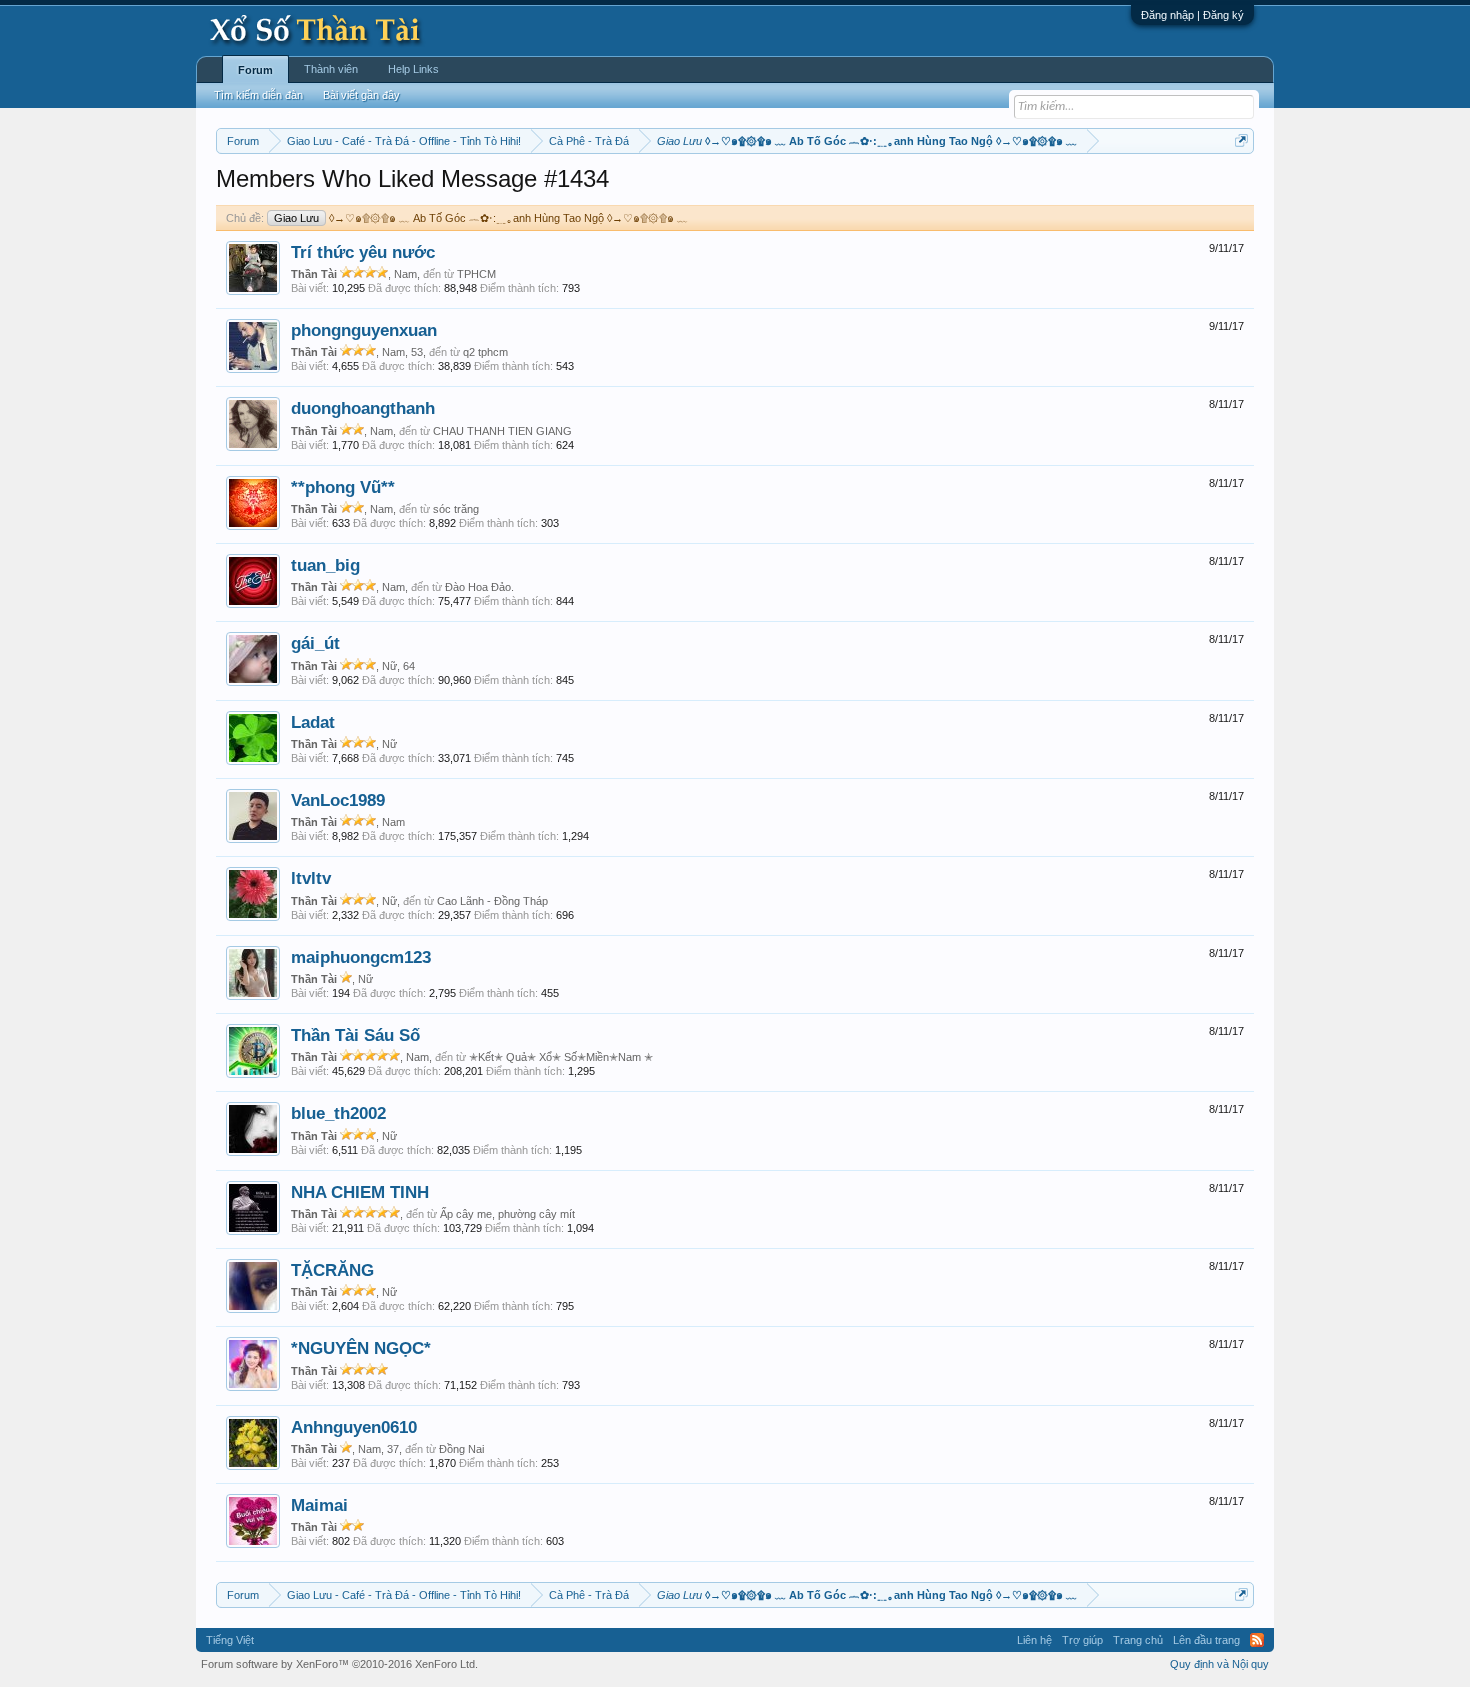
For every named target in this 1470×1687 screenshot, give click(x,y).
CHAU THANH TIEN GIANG (502, 431)
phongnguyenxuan (364, 330)
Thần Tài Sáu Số (355, 1035)
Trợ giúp (1082, 1640)
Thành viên (331, 69)
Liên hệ (1034, 1640)
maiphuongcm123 (361, 957)
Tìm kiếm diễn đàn (258, 95)
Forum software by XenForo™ (339, 1664)
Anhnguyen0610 (354, 1427)
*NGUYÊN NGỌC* (361, 1348)
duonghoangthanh (363, 408)
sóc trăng (456, 509)
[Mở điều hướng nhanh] (1241, 140)
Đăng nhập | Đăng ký (1192, 15)
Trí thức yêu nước (363, 252)
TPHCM (476, 274)
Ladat (313, 722)
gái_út (315, 643)
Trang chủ (1138, 1640)
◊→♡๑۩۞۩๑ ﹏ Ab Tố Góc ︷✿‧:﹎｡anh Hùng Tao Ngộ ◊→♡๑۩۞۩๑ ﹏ (481, 218)
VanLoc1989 (338, 800)
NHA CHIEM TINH (360, 1192)
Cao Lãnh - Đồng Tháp (492, 901)
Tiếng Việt (230, 1640)
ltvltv (311, 878)
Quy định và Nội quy (1219, 1664)
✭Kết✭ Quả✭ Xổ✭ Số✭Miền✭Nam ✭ (561, 1057)
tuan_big (325, 565)
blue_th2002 (338, 1113)
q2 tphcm (485, 352)
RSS (1257, 1640)
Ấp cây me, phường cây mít (507, 1214)
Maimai (319, 1505)
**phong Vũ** (343, 487)
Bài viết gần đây (361, 95)
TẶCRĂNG (332, 1270)
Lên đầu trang (1206, 1640)
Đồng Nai (461, 1449)
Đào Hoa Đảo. (479, 587)
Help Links (413, 69)
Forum (255, 70)
